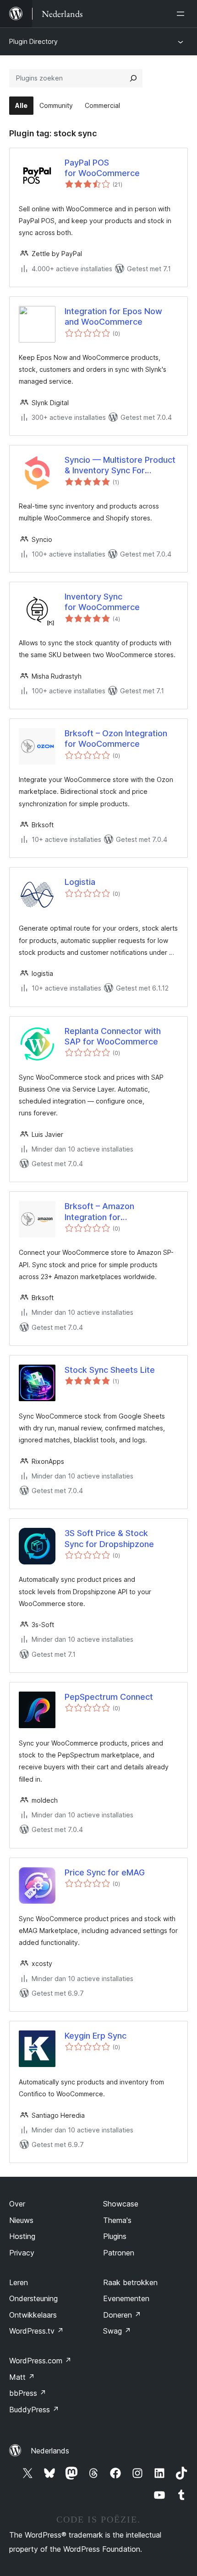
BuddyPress (34, 2410)
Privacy (22, 2253)
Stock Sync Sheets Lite (110, 1370)
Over (17, 2204)
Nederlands (50, 2451)
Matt (22, 2377)
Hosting (22, 2236)
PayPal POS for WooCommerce (102, 168)
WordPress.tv (36, 2331)
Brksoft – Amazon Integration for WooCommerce (99, 1212)
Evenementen (126, 2298)
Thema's (117, 2220)
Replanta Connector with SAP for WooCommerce (113, 1036)
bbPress (28, 2393)
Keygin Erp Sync (96, 2036)
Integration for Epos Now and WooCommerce (113, 316)
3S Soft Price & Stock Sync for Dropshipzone (109, 1538)
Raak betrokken (130, 2282)
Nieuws (21, 2220)
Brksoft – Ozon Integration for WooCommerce (116, 739)
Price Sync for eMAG (105, 1872)
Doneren (122, 2315)
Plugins (115, 2236)
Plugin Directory (33, 41)
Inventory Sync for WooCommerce (102, 602)
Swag (117, 2331)
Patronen (119, 2253)
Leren (19, 2282)
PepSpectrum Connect (109, 1697)
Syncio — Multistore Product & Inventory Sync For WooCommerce (120, 466)
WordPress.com (40, 2361)
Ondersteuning (33, 2298)
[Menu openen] (182, 14)
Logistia (80, 882)
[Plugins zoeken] (133, 78)
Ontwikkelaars (33, 2315)
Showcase (121, 2204)
